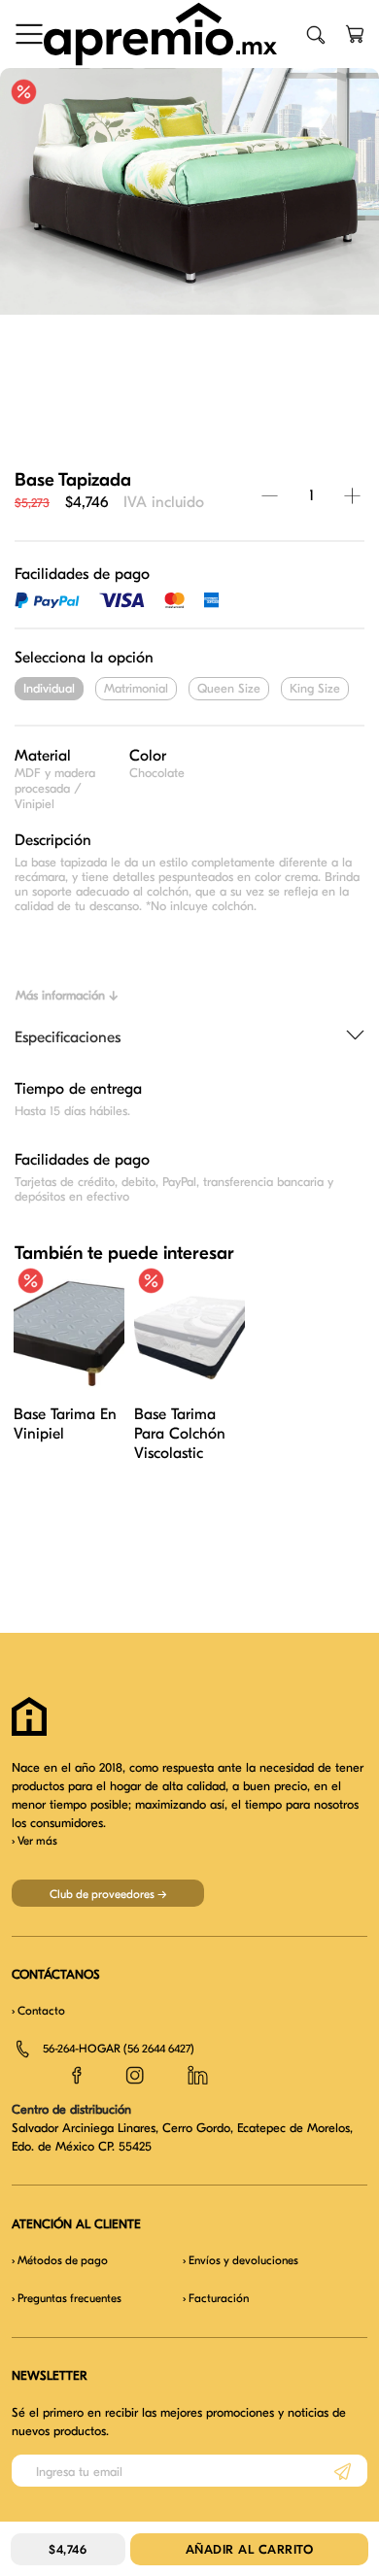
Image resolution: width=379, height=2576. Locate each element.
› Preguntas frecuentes (67, 2298)
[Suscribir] (342, 2470)
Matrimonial (136, 688)
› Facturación (216, 2298)
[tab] (189, 1038)
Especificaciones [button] (68, 1038)
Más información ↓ (67, 995)
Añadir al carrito (250, 2549)
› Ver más (34, 1841)
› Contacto (38, 2011)
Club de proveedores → (108, 1894)
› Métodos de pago (60, 2260)
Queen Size (229, 688)
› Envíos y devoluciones (241, 2260)
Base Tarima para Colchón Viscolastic (180, 1434)
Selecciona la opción (84, 658)
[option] (189, 191)
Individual (49, 688)
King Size (315, 688)
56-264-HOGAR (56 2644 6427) (119, 2049)
